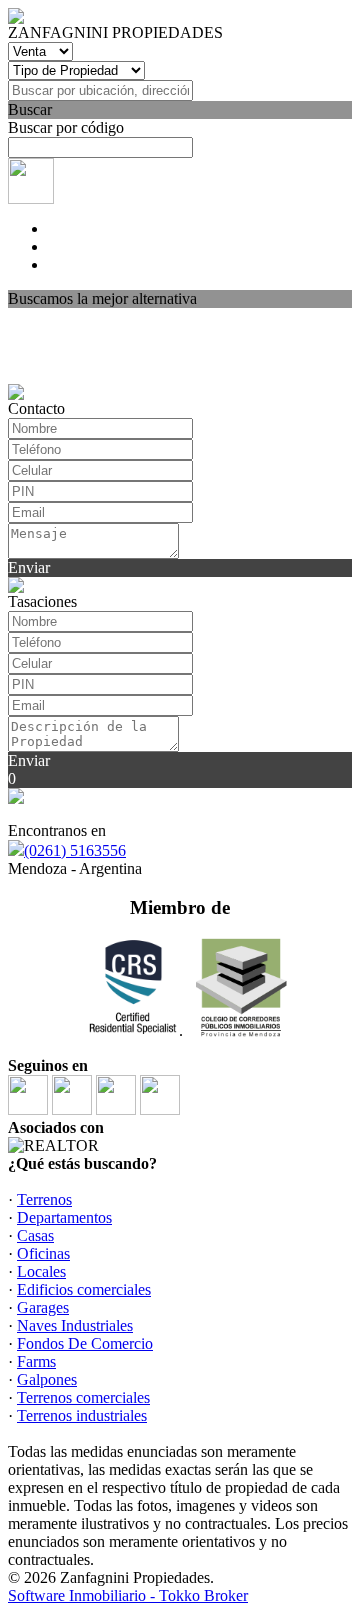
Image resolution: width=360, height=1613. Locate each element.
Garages (43, 1307)
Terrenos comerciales (83, 1397)
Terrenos (44, 1199)
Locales (41, 1271)
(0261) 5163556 (75, 850)
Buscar (30, 109)
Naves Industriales (75, 1325)
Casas (35, 1235)
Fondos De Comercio (85, 1343)
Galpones (47, 1379)
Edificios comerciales (84, 1289)
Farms (36, 1361)
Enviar (29, 567)
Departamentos (64, 1217)
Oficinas (43, 1253)
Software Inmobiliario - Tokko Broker (128, 1595)
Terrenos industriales (82, 1415)
